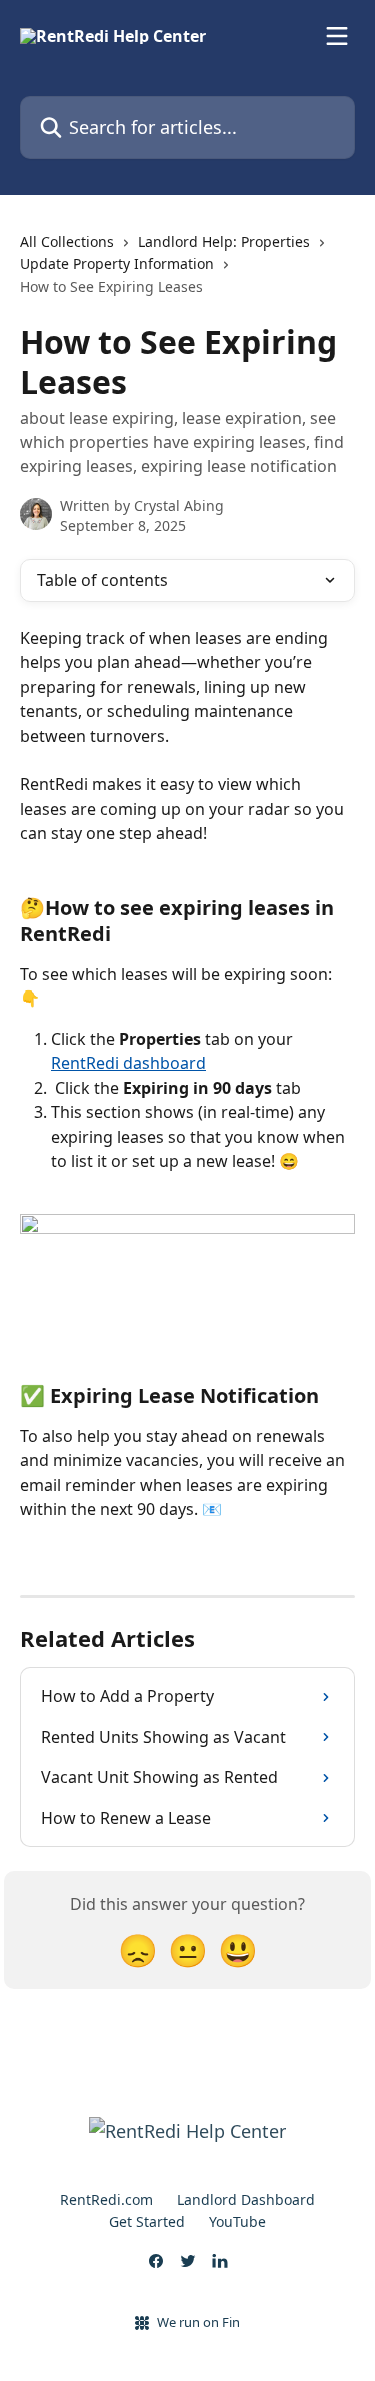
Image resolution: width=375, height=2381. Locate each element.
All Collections (67, 241)
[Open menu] (337, 36)
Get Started (147, 2221)
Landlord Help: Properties (224, 241)
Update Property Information (117, 263)
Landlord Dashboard (246, 2199)
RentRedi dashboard (128, 1063)
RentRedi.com (106, 2199)
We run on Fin (198, 2322)
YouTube (237, 2221)
